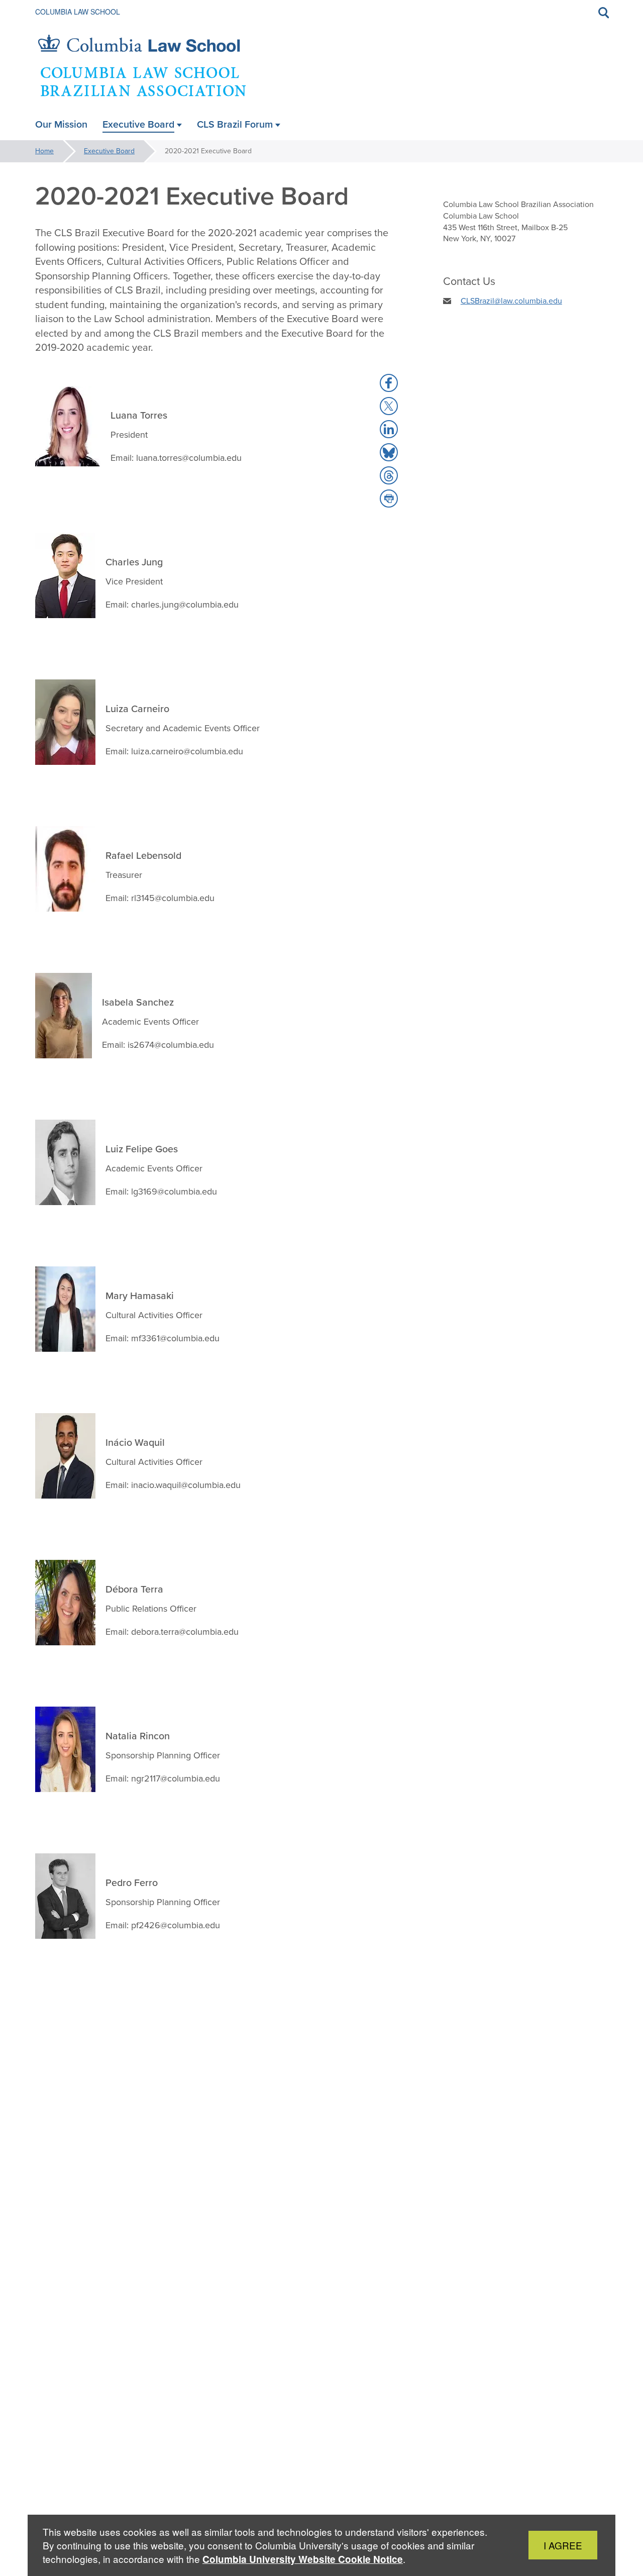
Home (44, 151)
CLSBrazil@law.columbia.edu (511, 301)
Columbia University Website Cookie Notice (303, 2559)
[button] (389, 383)
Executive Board (109, 151)
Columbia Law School (78, 12)
